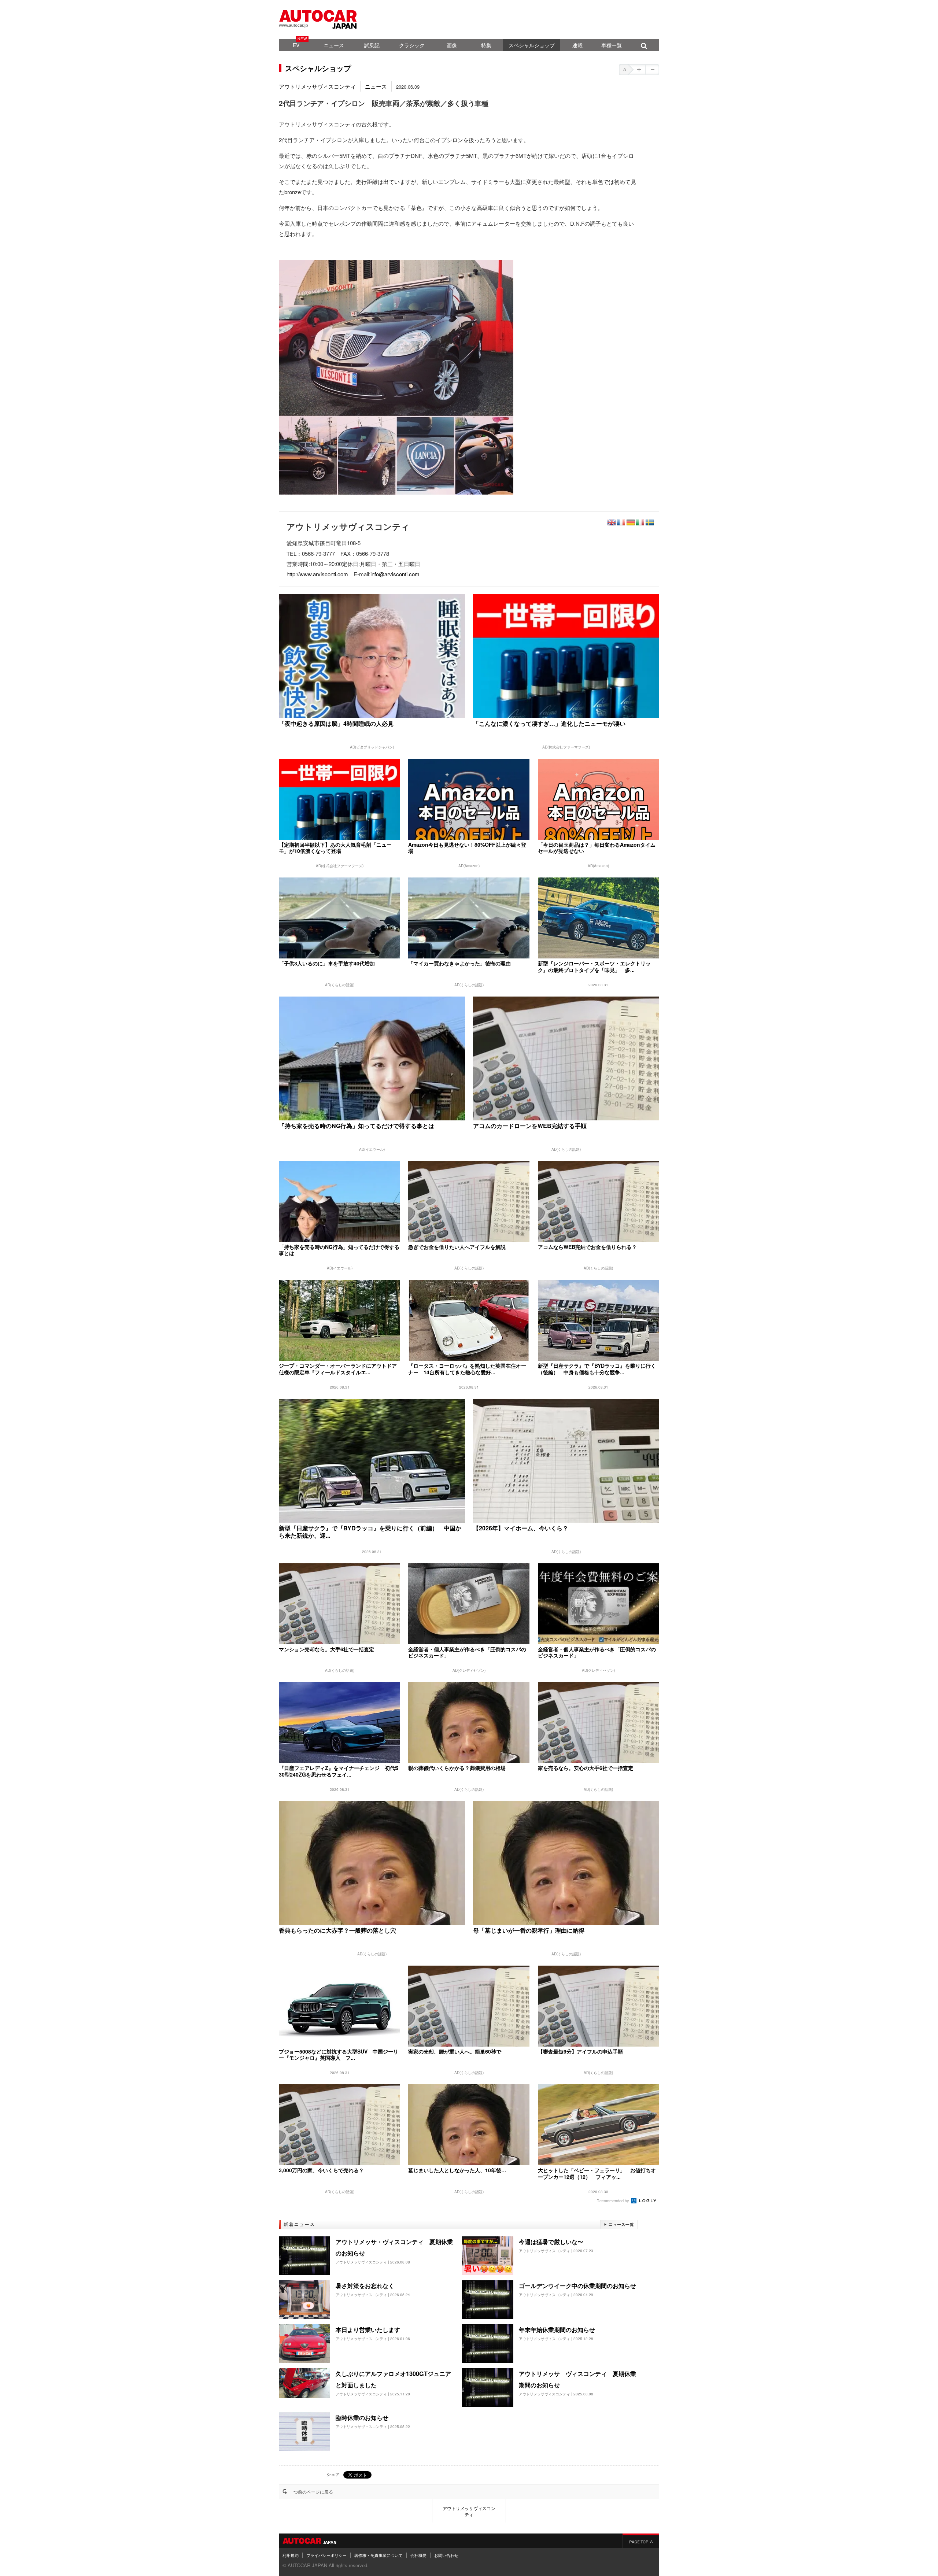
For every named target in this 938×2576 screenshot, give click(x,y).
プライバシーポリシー (326, 2555)
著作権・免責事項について (378, 2555)
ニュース (334, 45)
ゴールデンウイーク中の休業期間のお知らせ (577, 2286)
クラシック (412, 45)
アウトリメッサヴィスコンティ (317, 86)
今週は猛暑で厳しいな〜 (551, 2242)
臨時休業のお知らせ (362, 2418)
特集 (486, 45)
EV (296, 45)
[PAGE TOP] (641, 2541)
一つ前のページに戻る (311, 2492)
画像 (452, 45)
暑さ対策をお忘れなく (365, 2286)
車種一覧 (612, 45)
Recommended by (613, 2200)
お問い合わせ (446, 2555)
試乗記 (372, 45)
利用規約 (291, 2555)
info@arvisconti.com (395, 574)
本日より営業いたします (368, 2330)
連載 (577, 45)
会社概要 (418, 2555)
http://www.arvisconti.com (317, 574)
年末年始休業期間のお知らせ (557, 2330)
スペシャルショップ (532, 45)
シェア (333, 2474)
